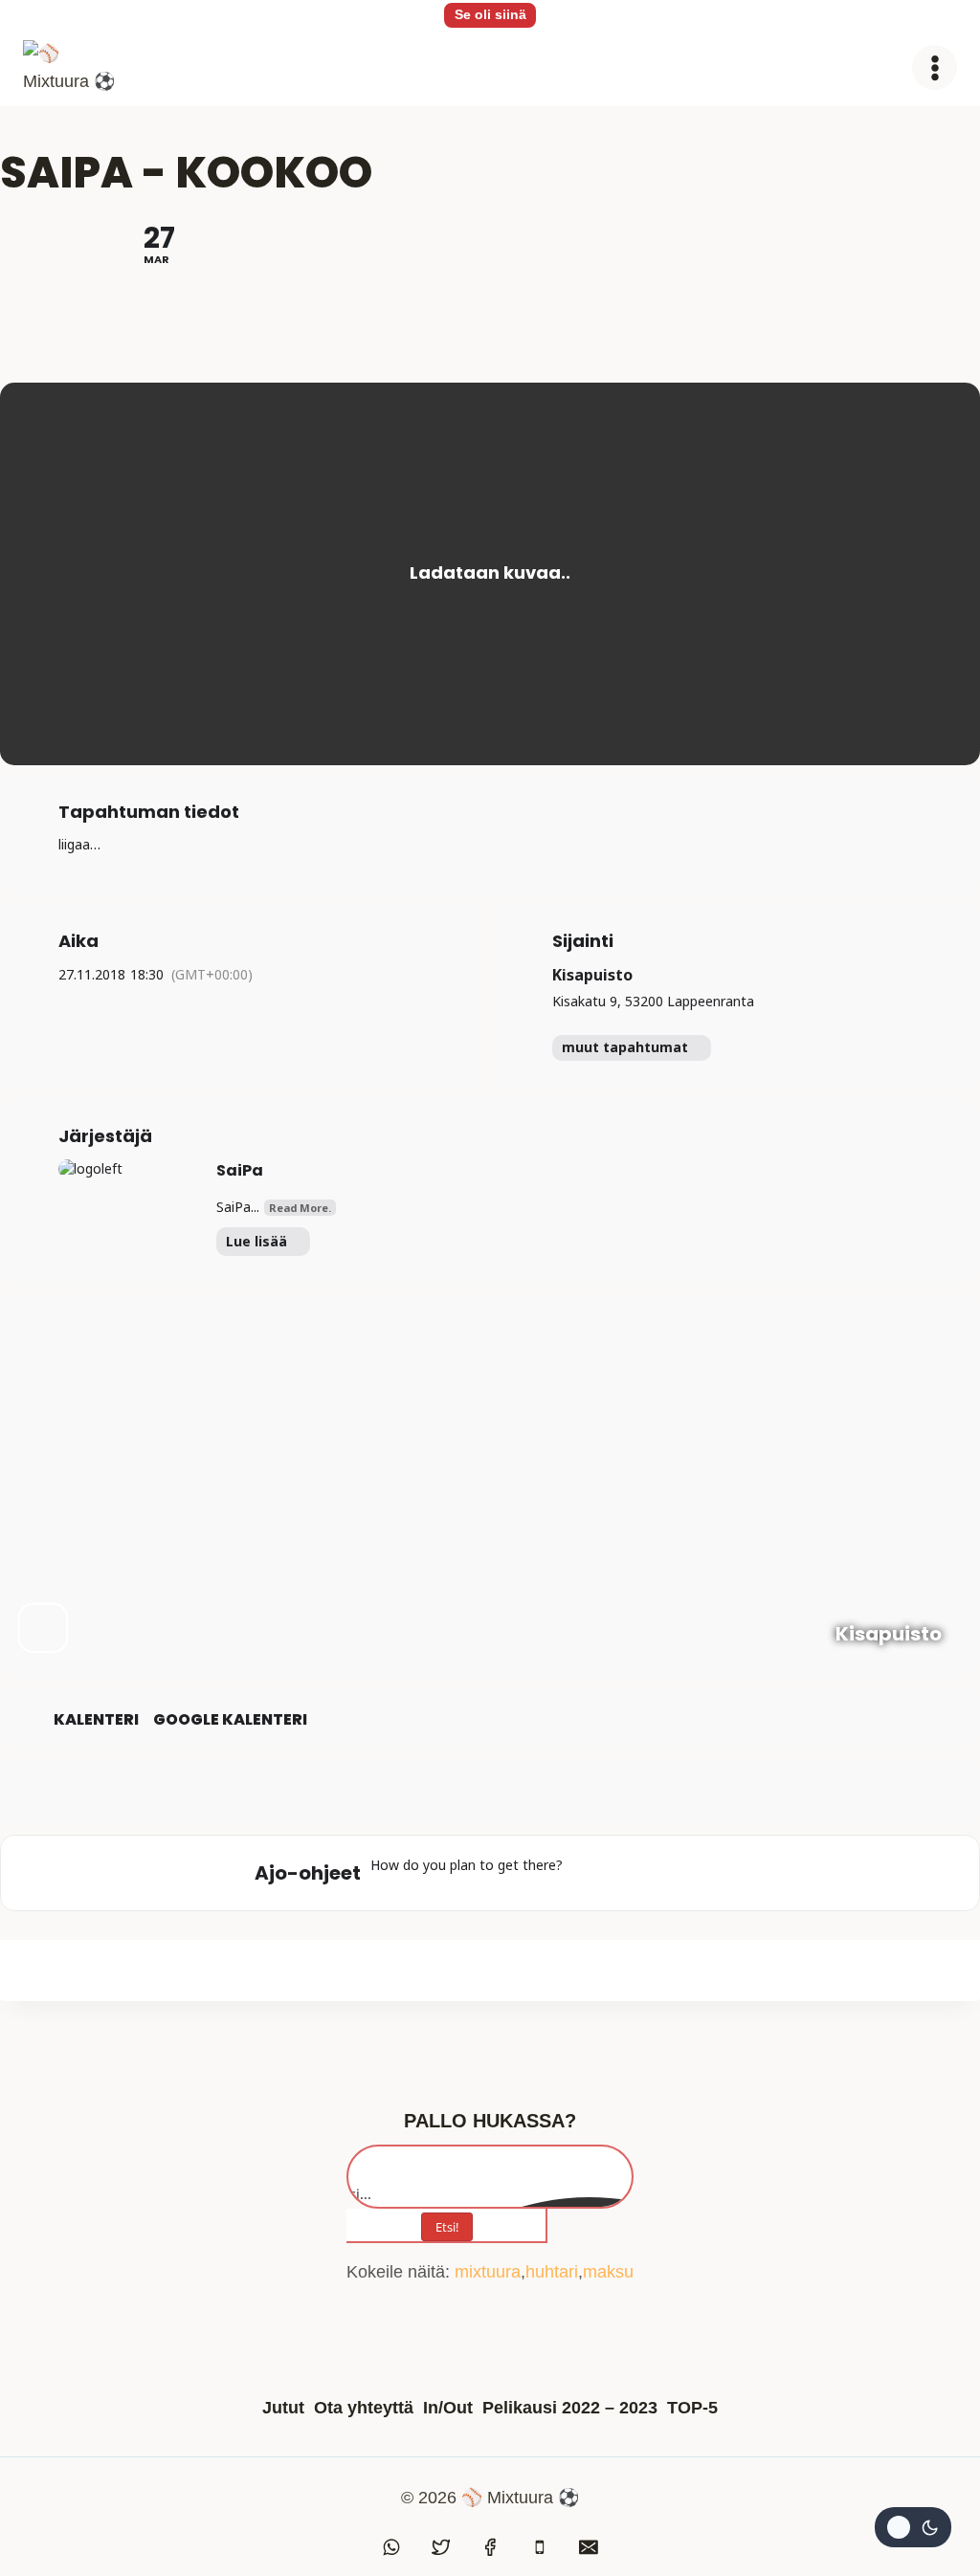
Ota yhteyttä (364, 2408)
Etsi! (447, 2227)
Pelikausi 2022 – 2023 (570, 2408)
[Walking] (701, 1873)
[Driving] (626, 1873)
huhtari (552, 2272)
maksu (608, 2272)
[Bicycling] (738, 1873)
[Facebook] (490, 2547)
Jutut (283, 2408)
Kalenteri (96, 1720)
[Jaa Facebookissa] (442, 1792)
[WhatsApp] (391, 2547)
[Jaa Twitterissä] (490, 1792)
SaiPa (240, 1170)
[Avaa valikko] (935, 67)
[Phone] (540, 2547)
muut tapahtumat (625, 1047)
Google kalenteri (230, 1720)
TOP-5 (692, 2408)
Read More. (300, 1208)
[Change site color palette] (913, 2527)
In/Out (448, 2408)
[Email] (589, 2547)
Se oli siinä (490, 14)
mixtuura (488, 2272)
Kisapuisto (592, 975)
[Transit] (663, 1873)
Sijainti (583, 941)
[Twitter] (441, 2547)
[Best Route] (589, 1873)
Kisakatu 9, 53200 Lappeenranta (653, 1001)
